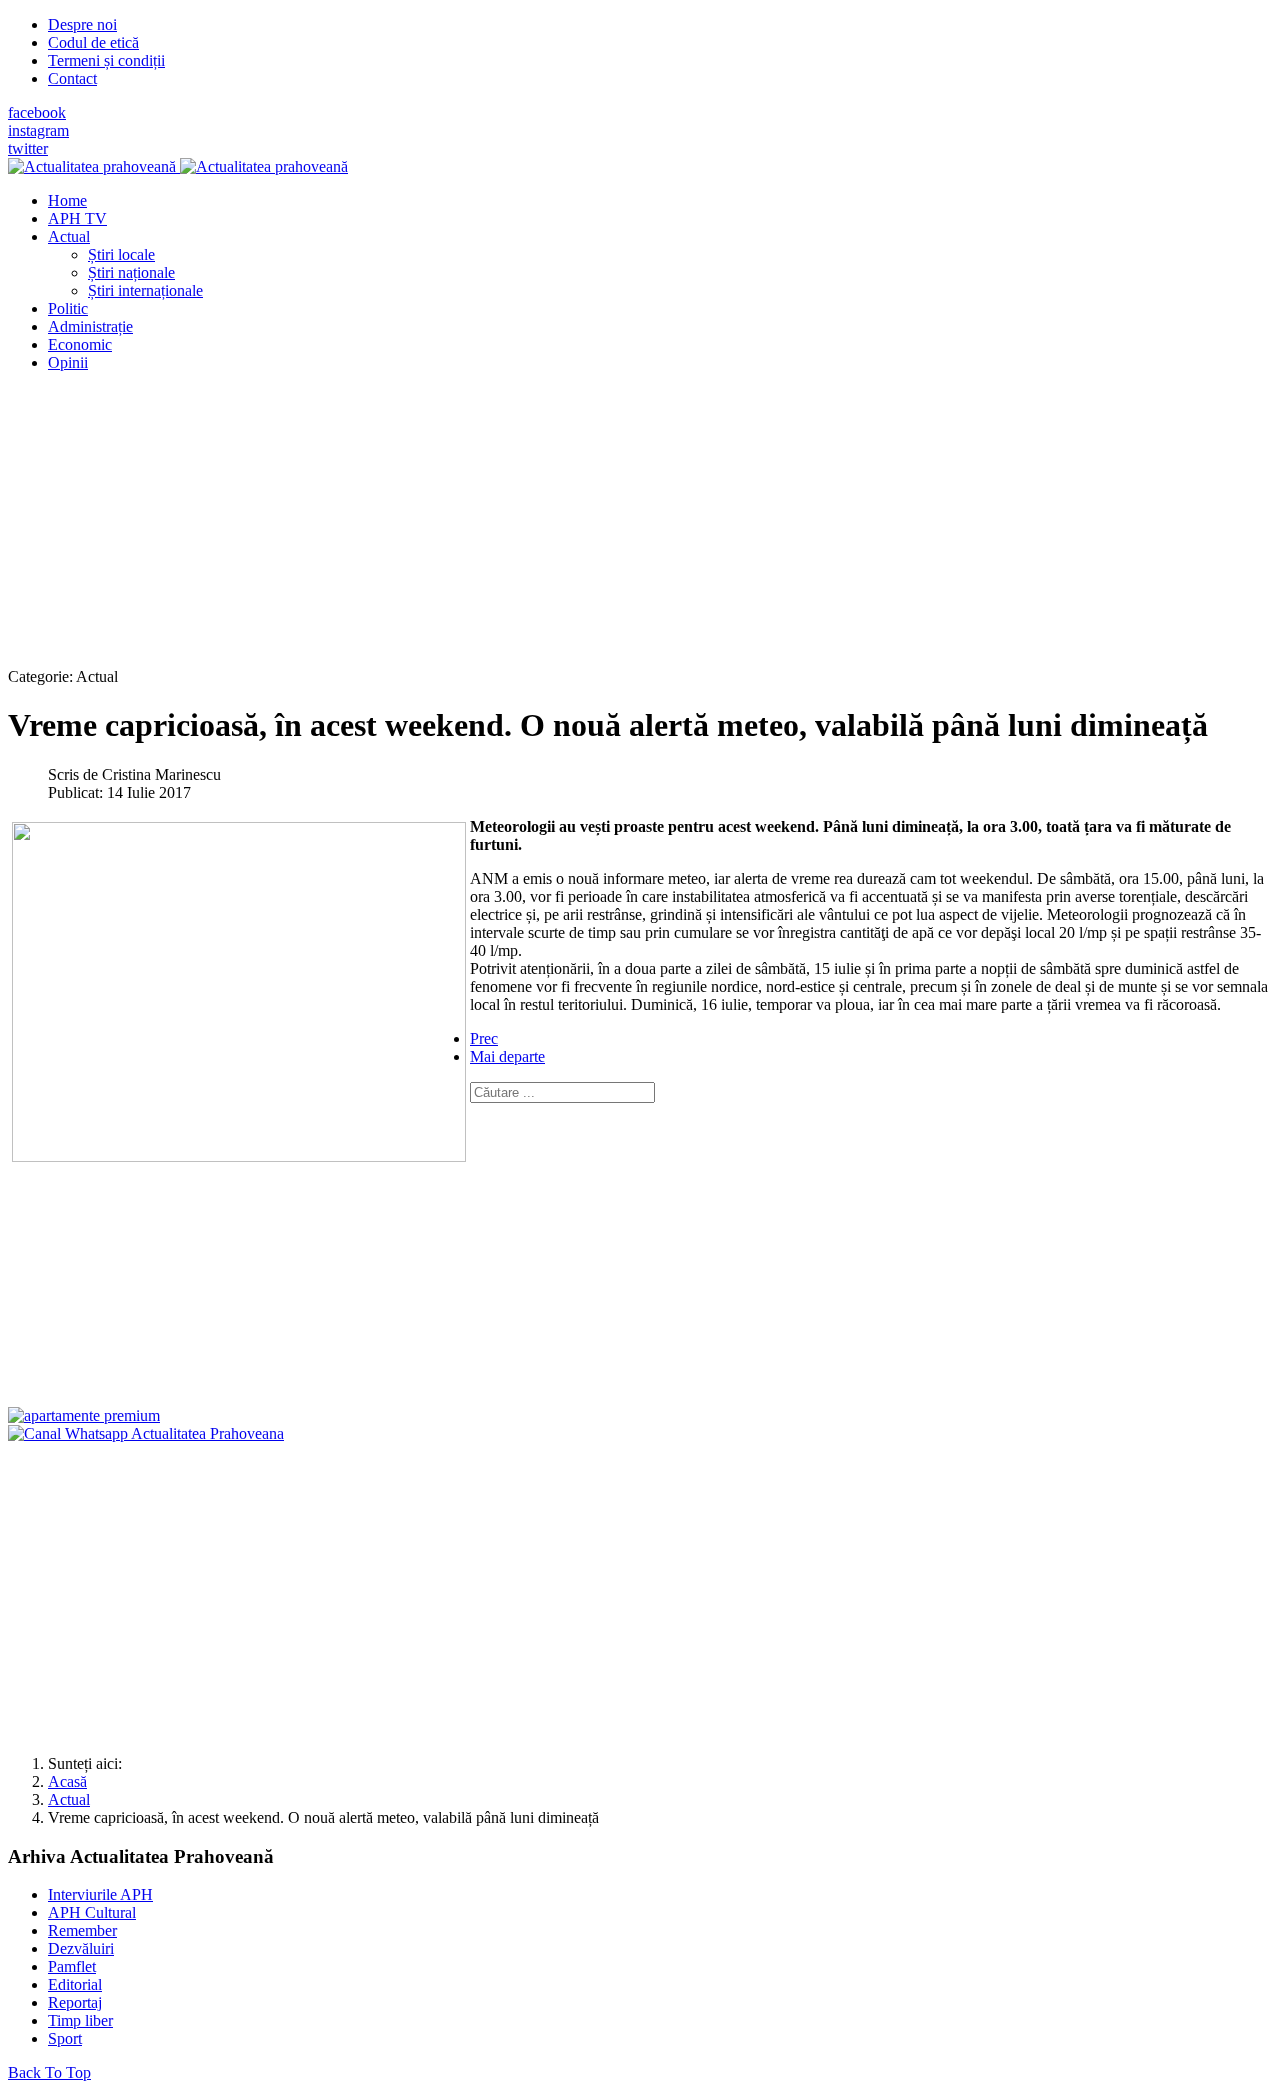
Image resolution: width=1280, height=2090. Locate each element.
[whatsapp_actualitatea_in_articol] (146, 1433)
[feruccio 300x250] (84, 1415)
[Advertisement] (608, 528)
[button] (69, 236)
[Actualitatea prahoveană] (178, 166)
